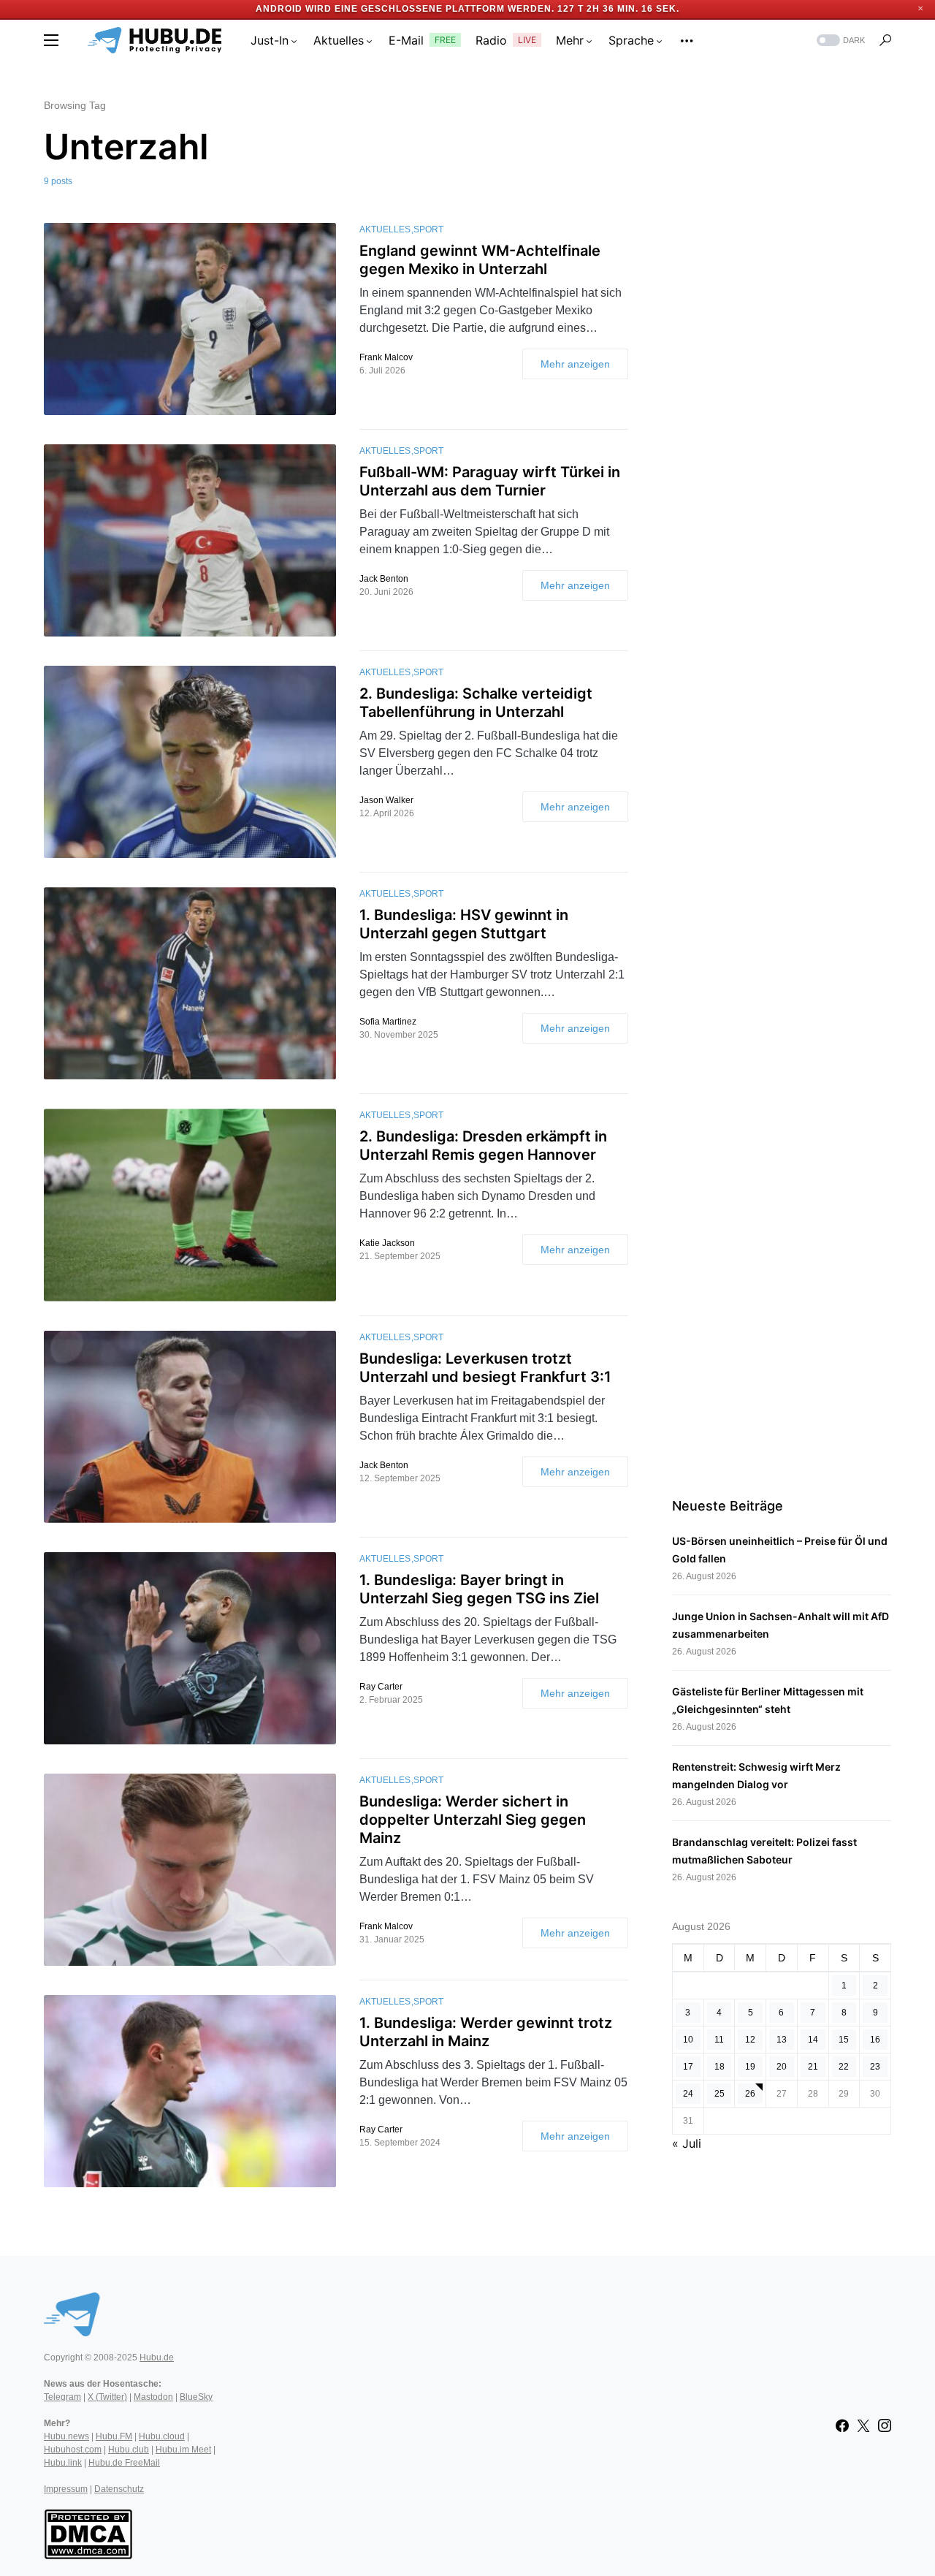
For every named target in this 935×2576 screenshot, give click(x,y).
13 (782, 2040)
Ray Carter (381, 1687)
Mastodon (153, 2397)
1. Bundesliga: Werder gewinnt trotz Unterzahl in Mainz (486, 2032)
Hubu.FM (114, 2436)
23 (875, 2067)
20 (782, 2067)
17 (688, 2067)
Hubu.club (129, 2450)
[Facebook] (842, 2425)
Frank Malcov (386, 357)
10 (688, 2040)
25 (720, 2094)
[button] (51, 40)
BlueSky (196, 2397)
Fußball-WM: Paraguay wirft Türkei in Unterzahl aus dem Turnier (490, 481)
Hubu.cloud (162, 2436)
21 (813, 2067)
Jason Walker (386, 800)
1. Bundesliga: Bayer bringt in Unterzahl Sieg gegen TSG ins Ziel (479, 1589)
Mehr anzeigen (575, 364)
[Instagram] (885, 2425)
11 (719, 2040)
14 (813, 2040)
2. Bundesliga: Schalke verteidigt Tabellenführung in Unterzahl (476, 703)
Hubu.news (66, 2436)
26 (750, 2094)
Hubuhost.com (73, 2450)
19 (750, 2067)
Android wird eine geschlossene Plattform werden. (405, 9)
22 (844, 2067)
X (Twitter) (107, 2397)
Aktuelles (385, 229)
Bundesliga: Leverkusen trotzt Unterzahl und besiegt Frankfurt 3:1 (485, 1368)
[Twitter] (863, 2425)
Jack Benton (384, 579)
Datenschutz (119, 2489)
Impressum (66, 2489)
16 (875, 2040)
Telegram (62, 2397)
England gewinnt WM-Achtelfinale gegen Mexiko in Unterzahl (480, 260)
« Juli (687, 2143)
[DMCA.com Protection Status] (88, 2533)
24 (688, 2094)
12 (750, 2040)
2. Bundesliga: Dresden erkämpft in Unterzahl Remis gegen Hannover (483, 1145)
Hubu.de (157, 2357)
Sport (428, 229)
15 (844, 2040)
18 (720, 2067)
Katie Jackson (387, 1243)
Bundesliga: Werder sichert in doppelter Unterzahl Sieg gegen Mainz (473, 1820)
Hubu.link (63, 2463)
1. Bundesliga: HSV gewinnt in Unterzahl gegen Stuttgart (464, 924)
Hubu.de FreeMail (124, 2463)
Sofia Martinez (388, 1022)
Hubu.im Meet (183, 2450)
